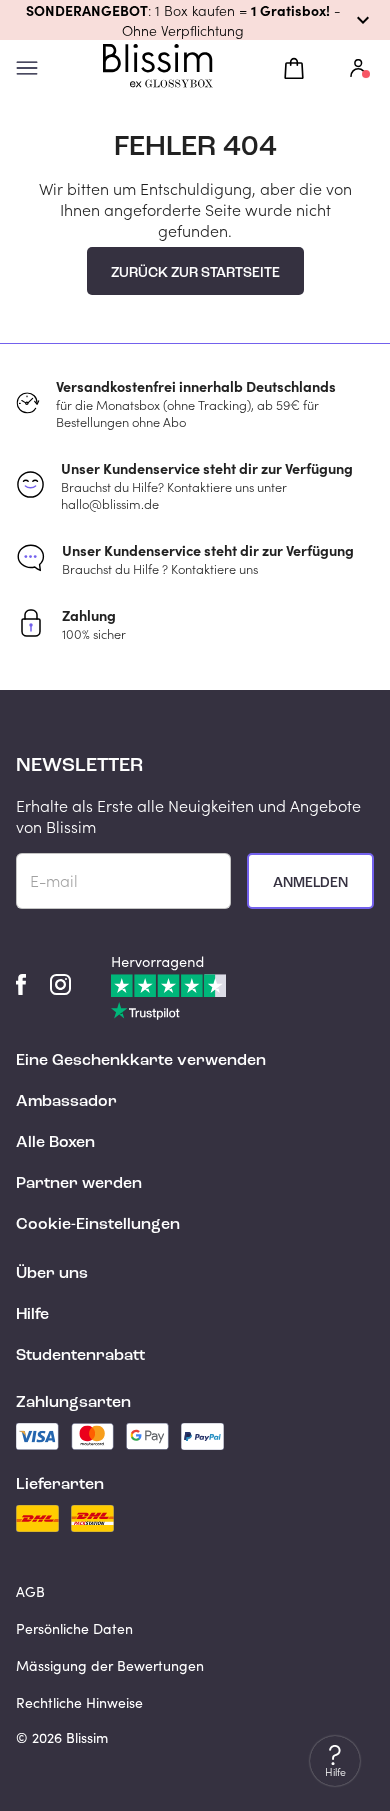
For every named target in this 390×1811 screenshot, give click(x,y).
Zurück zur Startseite (195, 273)
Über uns (52, 1274)
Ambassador (66, 1102)
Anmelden (310, 883)
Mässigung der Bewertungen (110, 1665)
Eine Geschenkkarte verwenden (141, 1061)
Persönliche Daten (74, 1628)
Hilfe (32, 1315)
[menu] (27, 68)
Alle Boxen (55, 1143)
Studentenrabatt (80, 1356)
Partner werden (79, 1184)
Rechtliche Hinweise (79, 1702)
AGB (30, 1591)
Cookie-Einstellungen (98, 1225)
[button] (195, 20)
